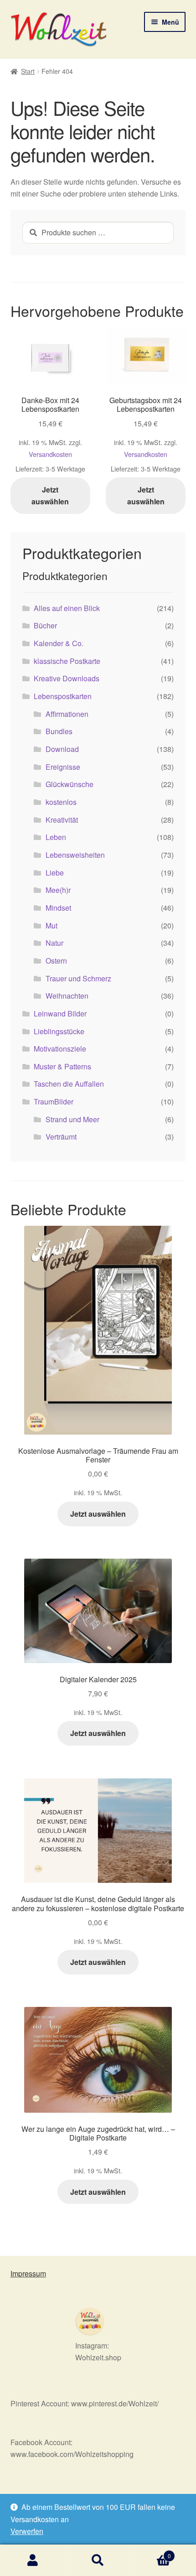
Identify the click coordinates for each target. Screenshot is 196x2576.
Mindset (58, 908)
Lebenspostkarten (63, 696)
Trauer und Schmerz (78, 978)
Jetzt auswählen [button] (50, 495)
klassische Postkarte (67, 661)
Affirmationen (67, 714)
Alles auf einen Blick (67, 608)
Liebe (55, 873)
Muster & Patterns (62, 1066)
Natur (54, 943)
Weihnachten (67, 996)
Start (28, 71)
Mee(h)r (58, 890)
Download (62, 749)
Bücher (45, 625)
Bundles (59, 731)
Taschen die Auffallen (69, 1084)
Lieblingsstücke (59, 1031)
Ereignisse (63, 767)
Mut (52, 925)
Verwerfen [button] (27, 2531)
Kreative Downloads (67, 678)
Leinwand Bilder (60, 1013)
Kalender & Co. (59, 643)
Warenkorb (151, 2553)
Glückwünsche (70, 784)
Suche (98, 2560)
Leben (56, 837)
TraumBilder (54, 1101)
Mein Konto (33, 2560)
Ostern (56, 961)
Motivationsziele (60, 1049)
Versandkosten (50, 454)
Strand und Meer (72, 1119)
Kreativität (62, 820)
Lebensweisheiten (75, 855)
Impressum (28, 2273)
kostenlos (61, 802)
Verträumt (61, 1137)
